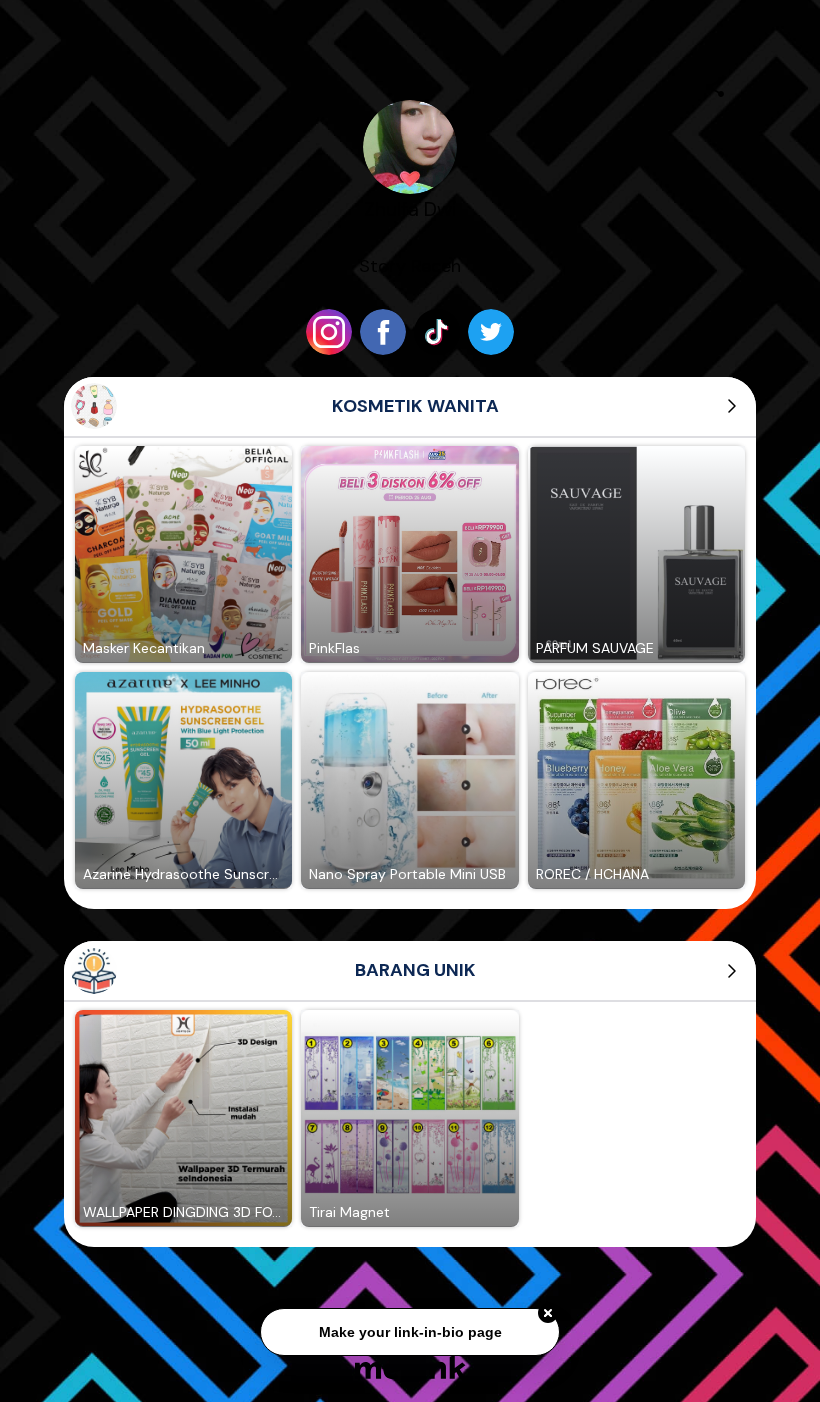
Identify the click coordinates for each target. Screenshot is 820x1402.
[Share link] (715, 84)
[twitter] (491, 332)
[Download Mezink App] (410, 1366)
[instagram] (329, 332)
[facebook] (383, 332)
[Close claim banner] (548, 1311)
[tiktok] (437, 332)
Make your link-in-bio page (409, 1329)
